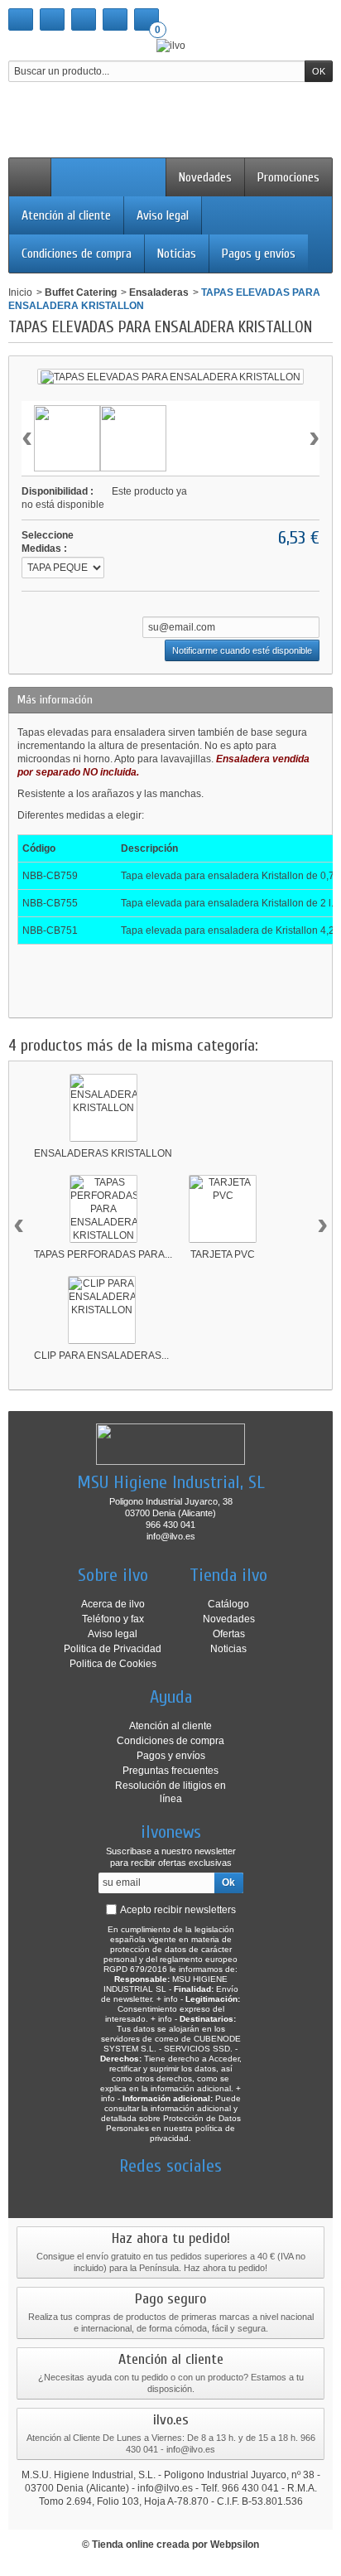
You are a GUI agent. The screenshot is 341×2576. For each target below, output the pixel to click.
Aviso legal (163, 215)
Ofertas (229, 1634)
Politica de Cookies (113, 1664)
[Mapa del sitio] (84, 19)
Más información (55, 700)
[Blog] (228, 2191)
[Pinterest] (199, 2191)
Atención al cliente (66, 215)
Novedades (205, 177)
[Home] (30, 177)
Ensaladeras (159, 292)
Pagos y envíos (259, 254)
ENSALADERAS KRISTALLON (103, 1153)
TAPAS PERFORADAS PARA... (103, 1254)
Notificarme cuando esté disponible (242, 650)
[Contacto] (52, 19)
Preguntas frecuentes (170, 1771)
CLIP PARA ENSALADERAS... (101, 1356)
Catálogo (228, 1604)
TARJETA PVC (223, 1254)
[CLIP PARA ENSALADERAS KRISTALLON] (102, 1310)
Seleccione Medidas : (48, 542)
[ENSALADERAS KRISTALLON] (103, 1108)
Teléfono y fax (113, 1619)
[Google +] (170, 2191)
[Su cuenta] (115, 19)
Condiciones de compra (77, 254)
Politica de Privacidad (113, 1649)
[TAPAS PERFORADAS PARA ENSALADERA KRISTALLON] (103, 1209)
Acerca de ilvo (113, 1604)
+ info (167, 1999)
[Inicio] (21, 19)
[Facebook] (113, 2191)
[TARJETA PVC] (223, 1209)
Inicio (20, 292)
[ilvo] (171, 45)
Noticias (177, 254)
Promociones (288, 177)
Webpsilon (235, 2545)
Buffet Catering (81, 292)
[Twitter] (142, 2191)
